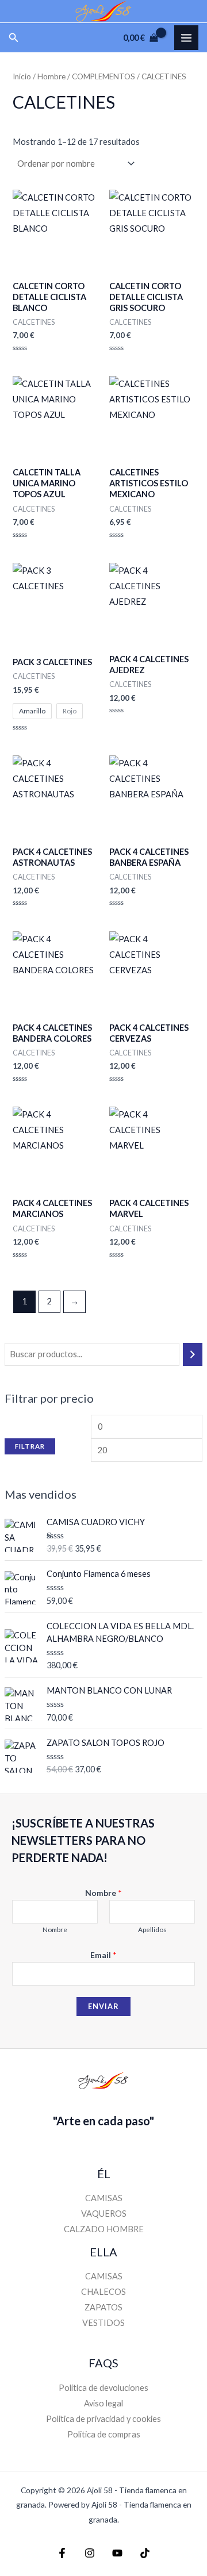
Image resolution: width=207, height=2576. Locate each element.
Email (103, 1955)
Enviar (103, 2006)
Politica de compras (104, 2434)
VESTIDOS (103, 2323)
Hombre (51, 76)
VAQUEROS (104, 2214)
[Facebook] (62, 2553)
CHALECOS (103, 2292)
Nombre (103, 1893)
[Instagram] (90, 2553)
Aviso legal (103, 2403)
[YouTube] (117, 2553)
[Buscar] (193, 1354)
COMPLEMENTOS (103, 76)
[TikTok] (145, 2553)
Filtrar (30, 1446)
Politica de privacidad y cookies (103, 2419)
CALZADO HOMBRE (104, 2229)
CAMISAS (104, 2198)
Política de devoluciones (103, 2388)
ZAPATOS (103, 2307)
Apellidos (152, 1930)
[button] (14, 38)
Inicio (22, 76)
